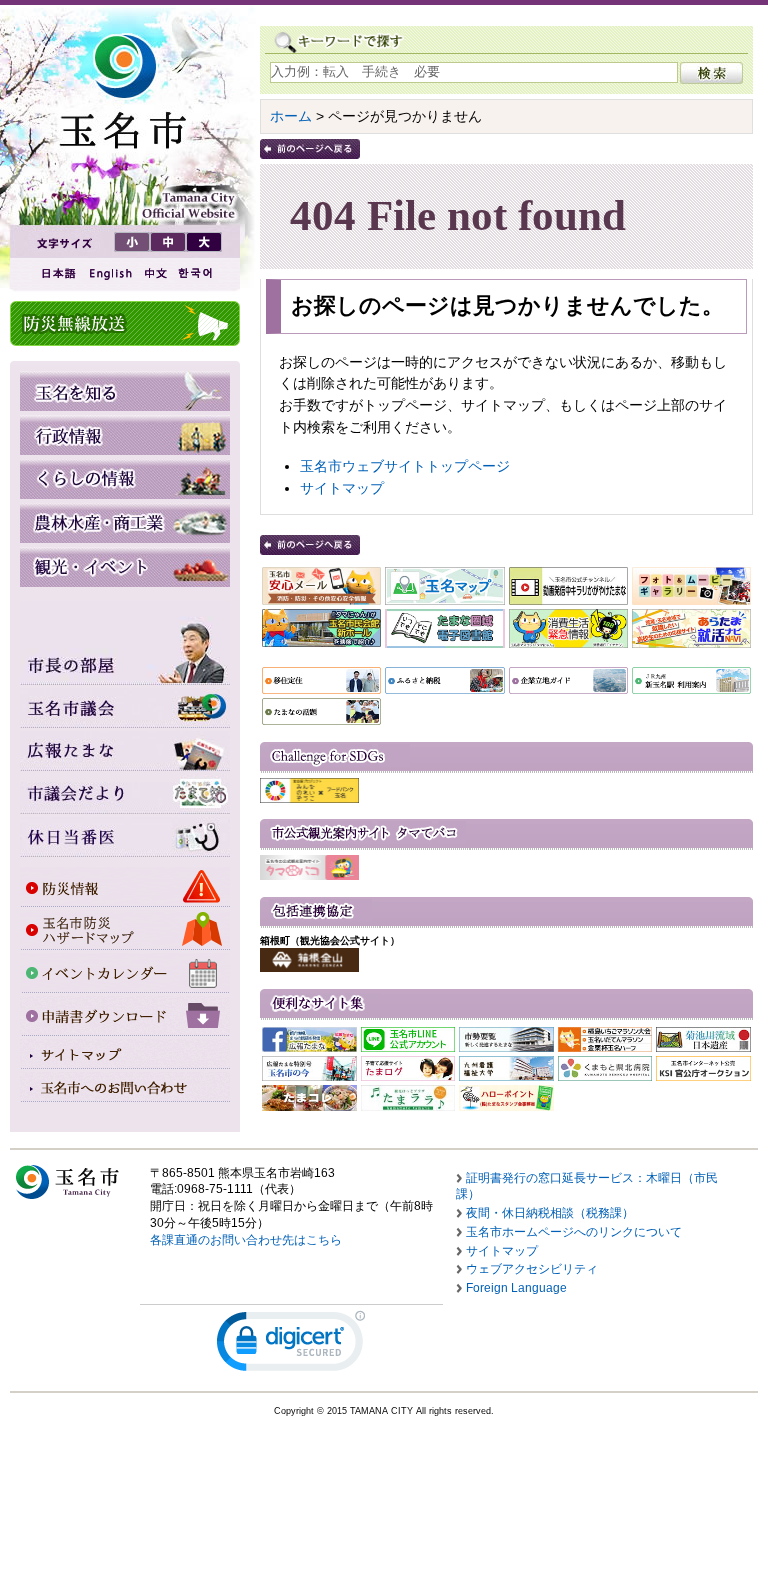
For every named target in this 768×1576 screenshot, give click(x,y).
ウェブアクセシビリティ (532, 1269)
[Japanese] (57, 273)
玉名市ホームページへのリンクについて (574, 1232)
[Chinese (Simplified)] (155, 273)
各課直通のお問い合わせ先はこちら (246, 1240)
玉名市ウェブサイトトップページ (405, 466)
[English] (109, 273)
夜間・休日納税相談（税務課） (550, 1213)
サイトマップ (342, 488)
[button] (291, 1345)
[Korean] (196, 273)
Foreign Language (516, 1288)
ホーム (291, 116)
